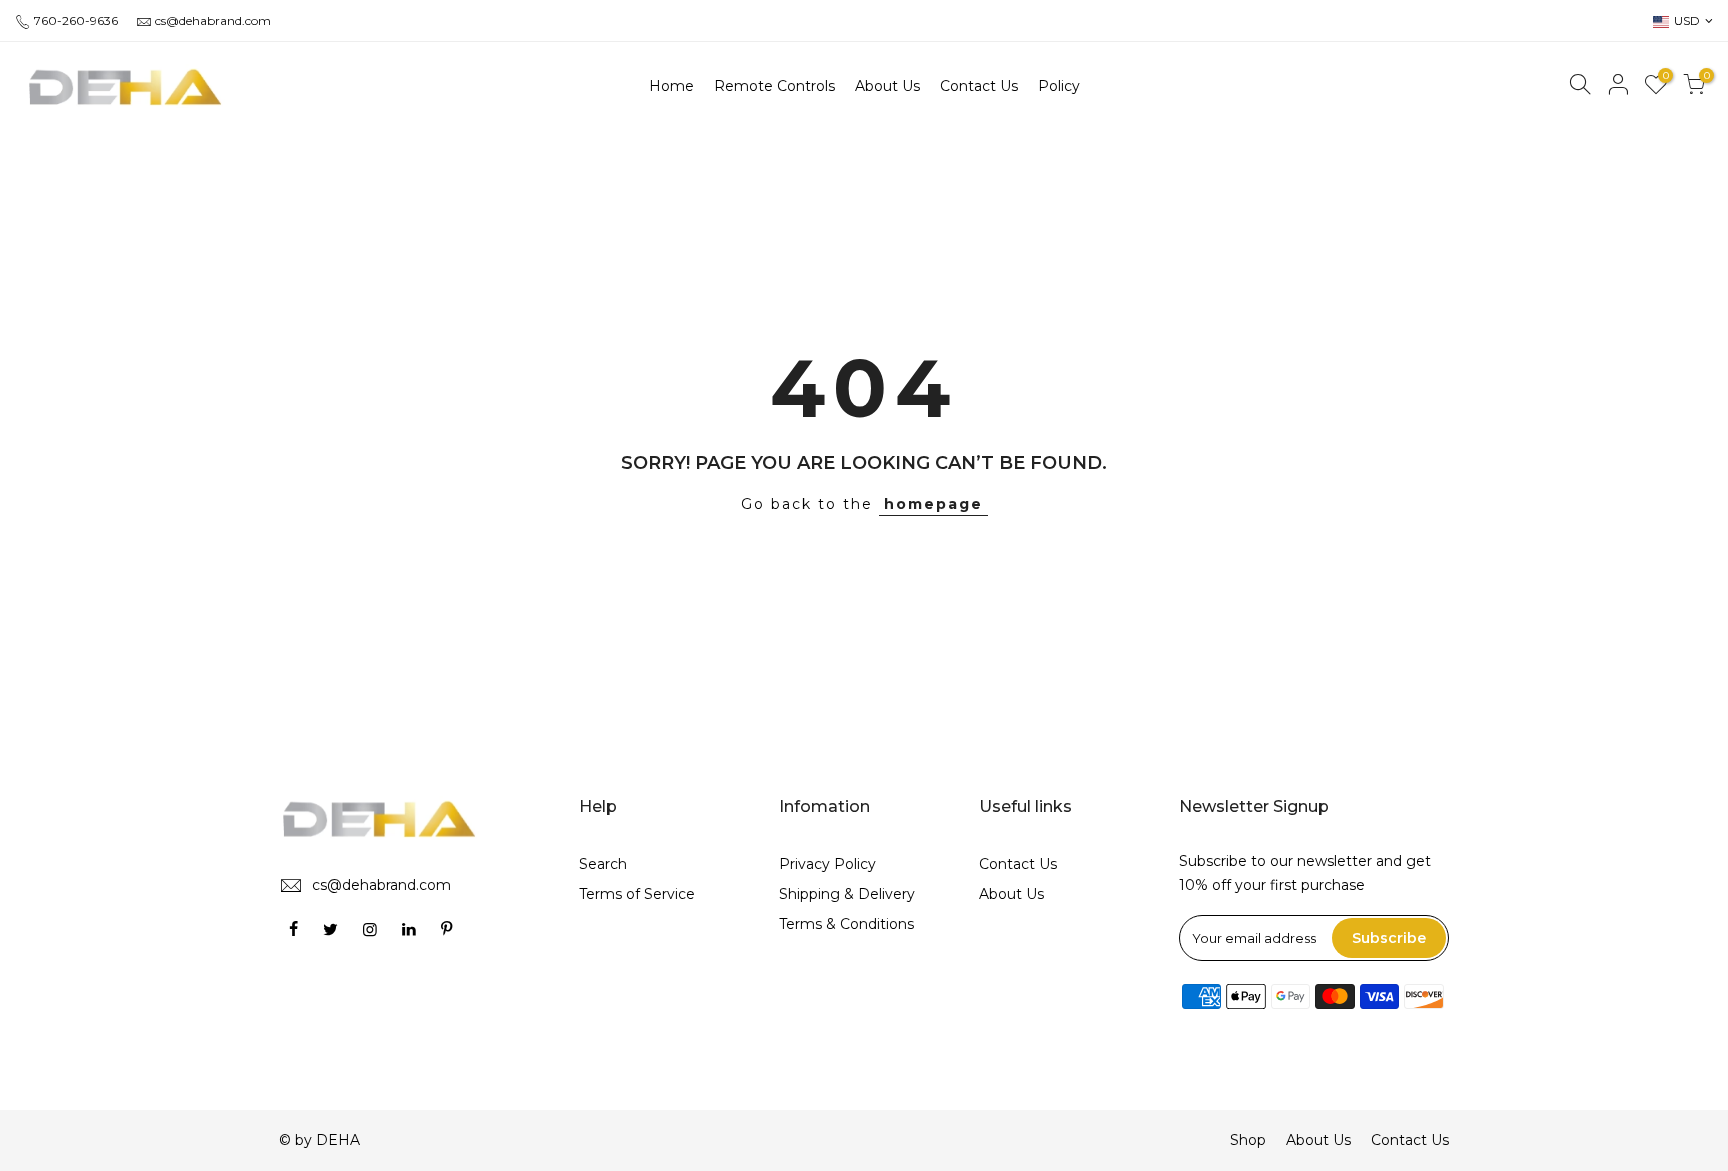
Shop (1248, 1140)
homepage (933, 504)
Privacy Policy (827, 864)
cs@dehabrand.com (213, 20)
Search (603, 864)
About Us (1011, 894)
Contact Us (1018, 864)
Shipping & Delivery (847, 894)
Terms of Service (637, 894)
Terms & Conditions (846, 924)
